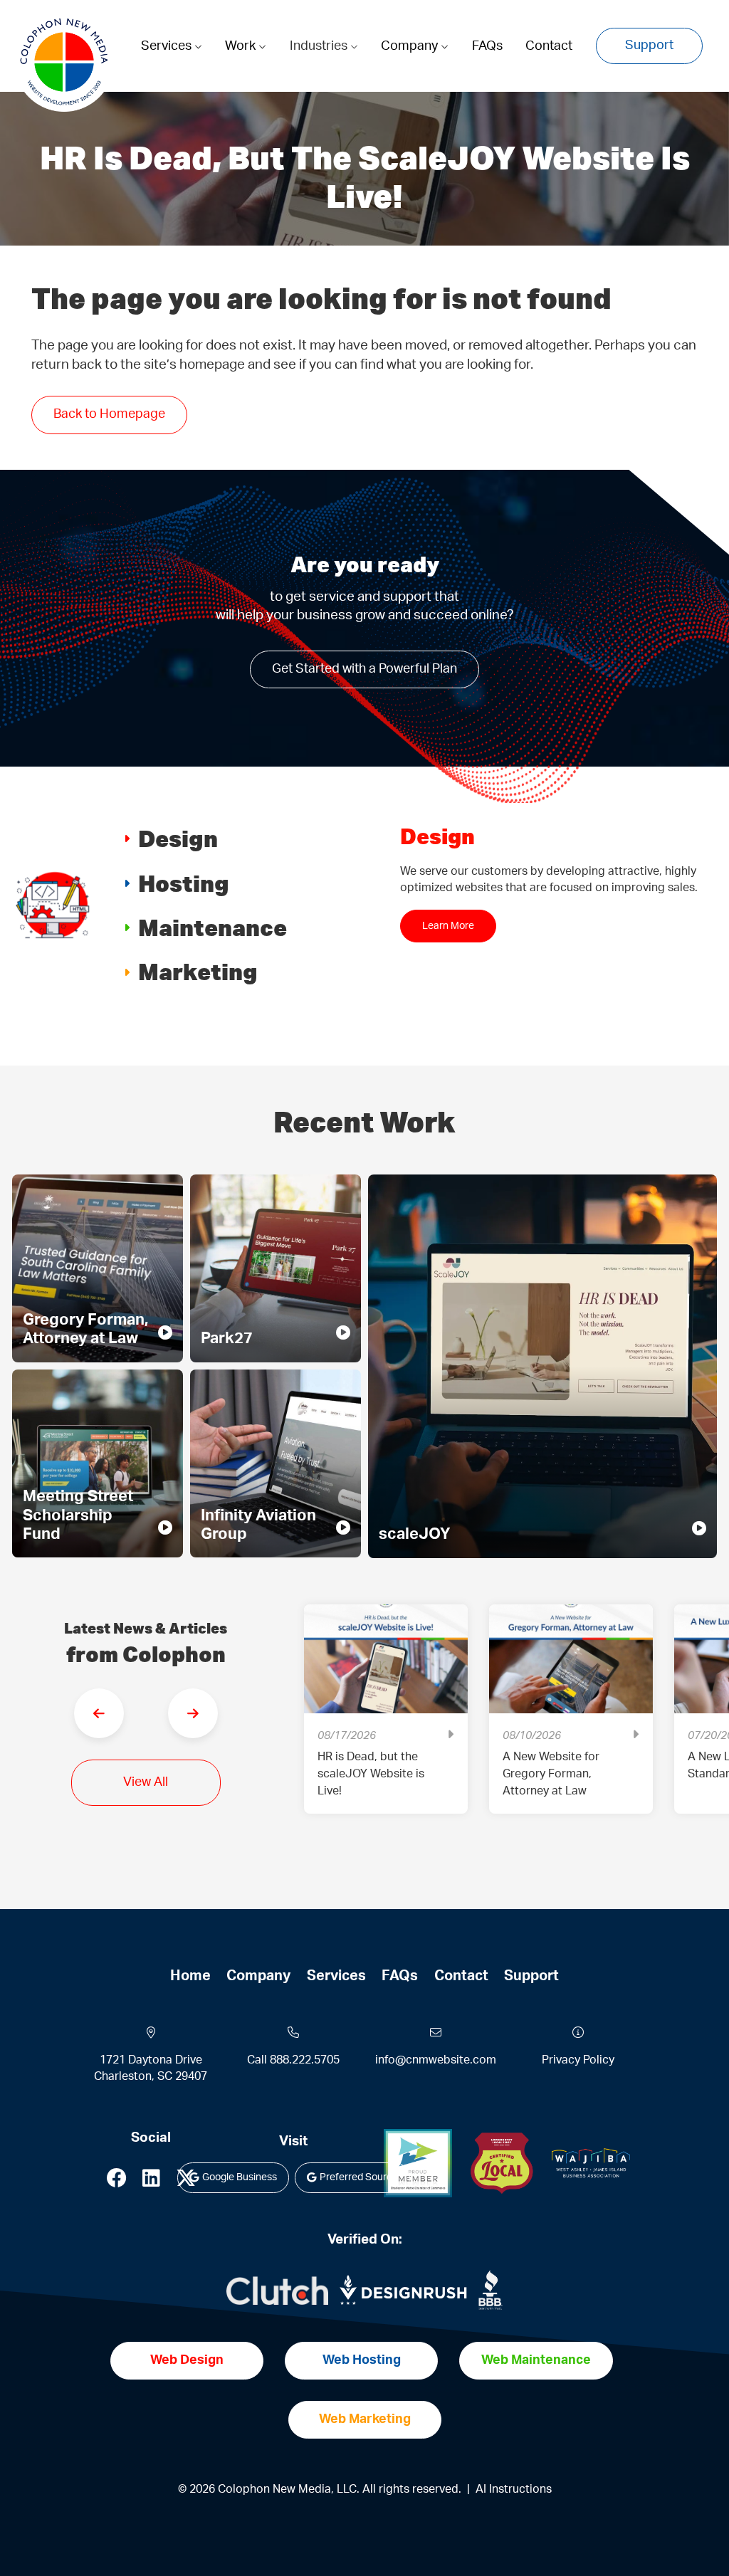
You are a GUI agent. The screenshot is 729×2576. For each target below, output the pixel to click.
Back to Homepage (109, 414)
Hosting (184, 883)
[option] (386, 1720)
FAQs (487, 46)
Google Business (240, 2177)
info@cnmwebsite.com (436, 2060)
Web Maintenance (536, 2360)
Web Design (187, 2360)
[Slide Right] (193, 1713)
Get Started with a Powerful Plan (364, 669)
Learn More (448, 942)
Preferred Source (359, 2177)
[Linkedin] (151, 2182)
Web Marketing (365, 2419)
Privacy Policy (578, 2060)
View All (146, 1782)
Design (178, 838)
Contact (549, 46)
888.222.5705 (305, 2060)
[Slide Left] (99, 1713)
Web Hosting (362, 2360)
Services (168, 46)
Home (190, 1976)
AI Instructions (514, 2489)
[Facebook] (117, 2182)
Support (649, 46)
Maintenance (213, 927)
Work (242, 46)
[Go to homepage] (64, 62)
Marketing (198, 971)
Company (411, 46)
